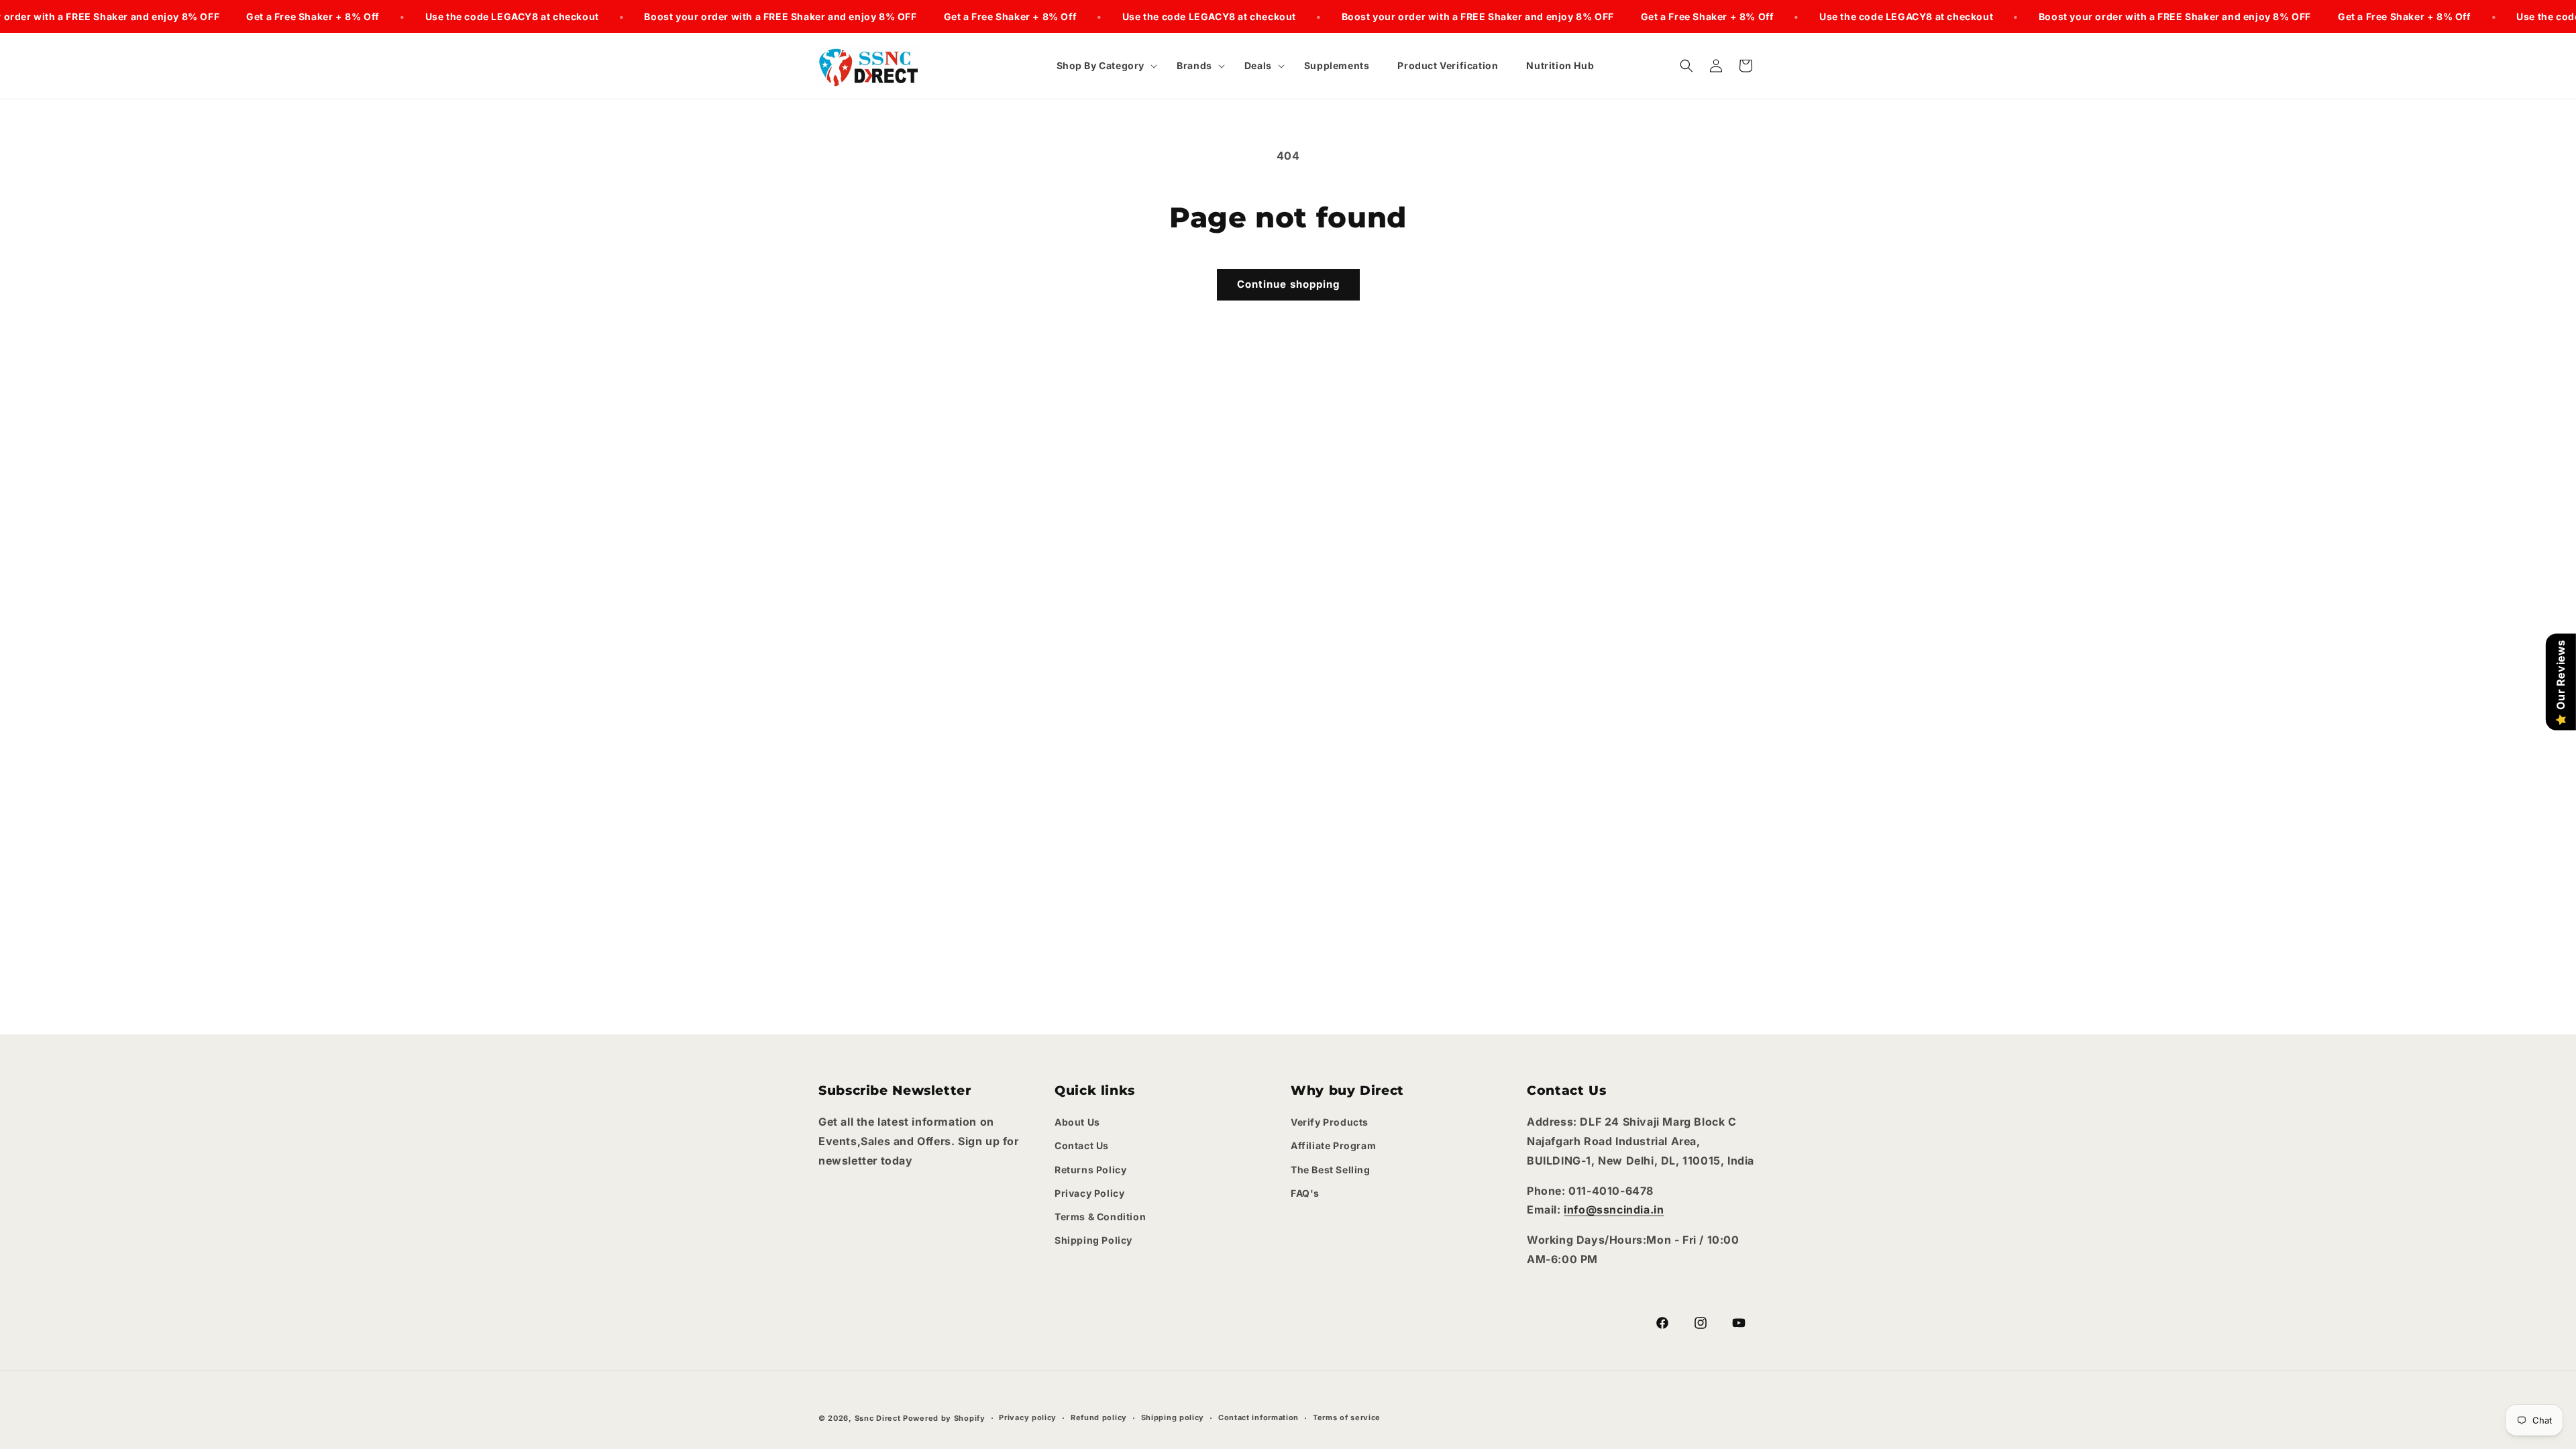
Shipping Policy (1093, 1240)
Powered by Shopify (944, 1418)
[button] (1103, 66)
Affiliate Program (1333, 1145)
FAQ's (1305, 1193)
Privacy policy (1028, 1417)
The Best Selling (1331, 1170)
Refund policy (1099, 1417)
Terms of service (1347, 1417)
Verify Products (1330, 1122)
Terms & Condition (1100, 1217)
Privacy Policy (1089, 1193)
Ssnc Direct (878, 1418)
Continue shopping (1288, 284)
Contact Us (1082, 1145)
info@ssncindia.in (1614, 1210)
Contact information (1258, 1417)
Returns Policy (1090, 1170)
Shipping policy (1173, 1417)
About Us (1077, 1122)
